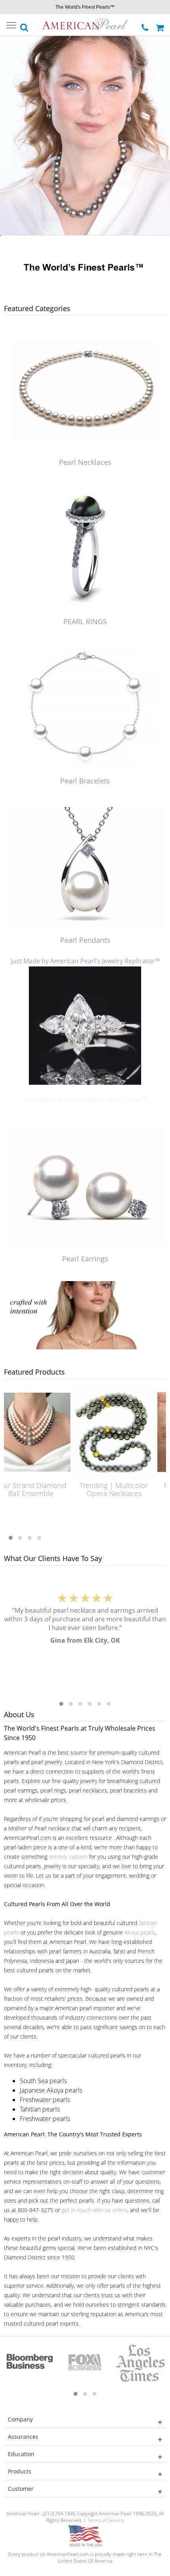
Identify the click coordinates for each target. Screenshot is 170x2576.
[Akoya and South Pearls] (85, 1347)
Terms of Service (106, 2520)
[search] (25, 25)
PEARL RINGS (85, 621)
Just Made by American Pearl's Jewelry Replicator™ (85, 961)
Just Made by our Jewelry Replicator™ (85, 1099)
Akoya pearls (140, 1932)
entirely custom (68, 1857)
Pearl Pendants (85, 940)
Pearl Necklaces (85, 462)
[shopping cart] (161, 25)
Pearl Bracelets (85, 781)
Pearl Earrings (85, 1259)
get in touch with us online (94, 2210)
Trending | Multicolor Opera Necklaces (75, 1489)
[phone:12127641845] (146, 25)
